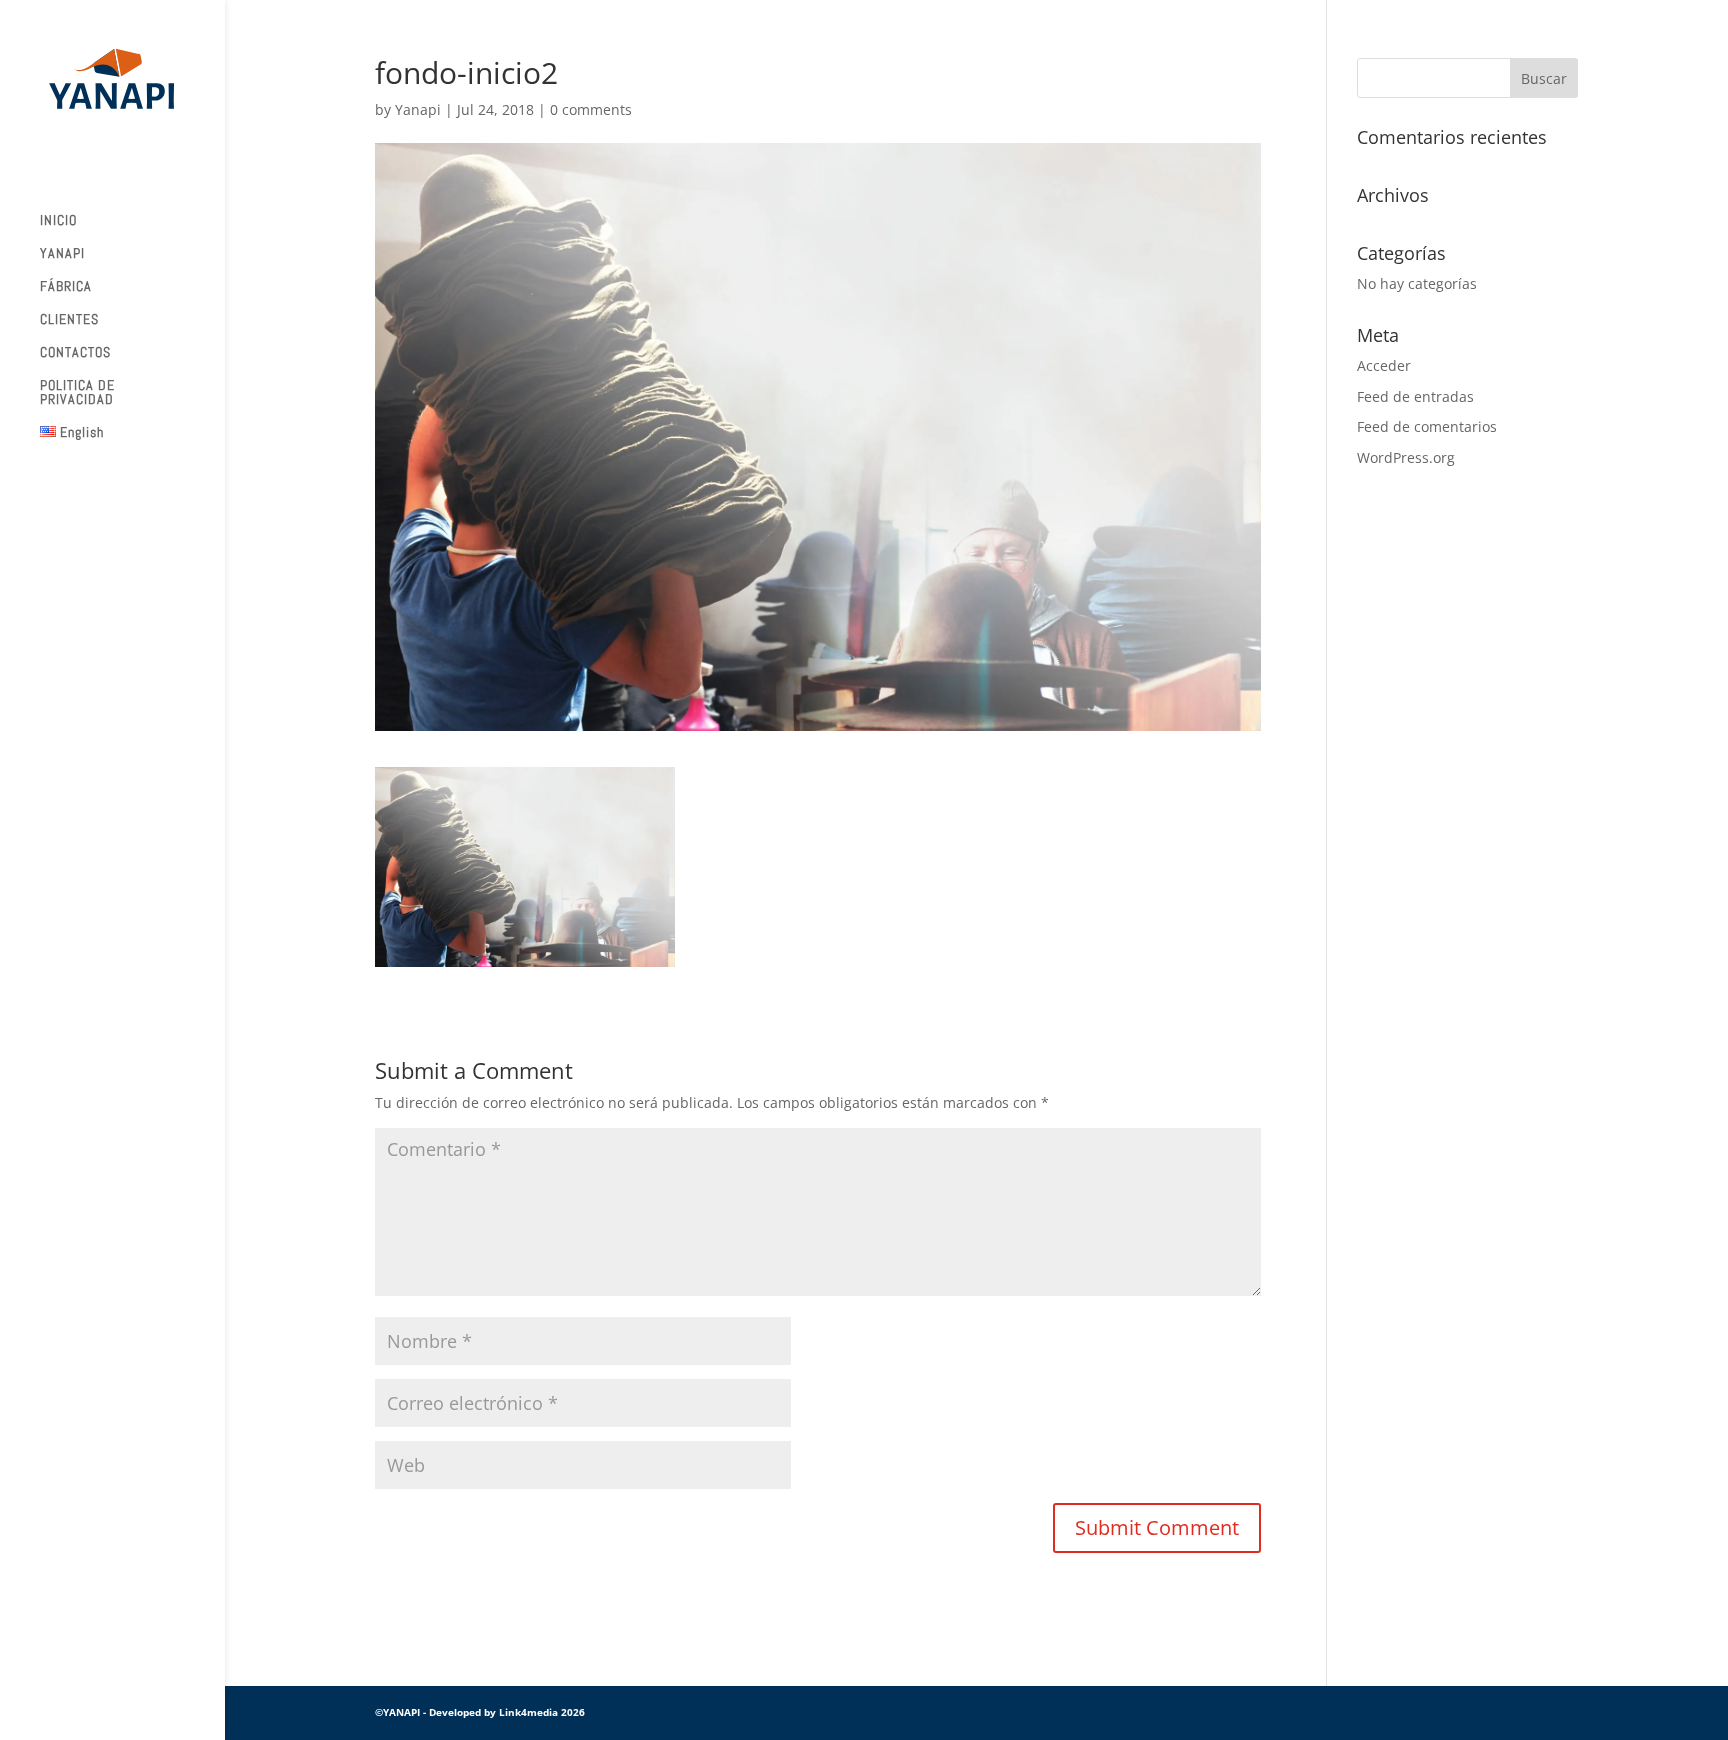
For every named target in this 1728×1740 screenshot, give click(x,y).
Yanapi (418, 109)
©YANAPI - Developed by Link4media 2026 (480, 1712)
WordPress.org (1406, 457)
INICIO (58, 221)
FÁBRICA (66, 287)
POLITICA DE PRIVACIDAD (77, 393)
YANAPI (62, 254)
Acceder (1384, 365)
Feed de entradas (1415, 396)
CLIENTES (69, 320)
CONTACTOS (75, 353)
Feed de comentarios (1427, 426)
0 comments (591, 109)
